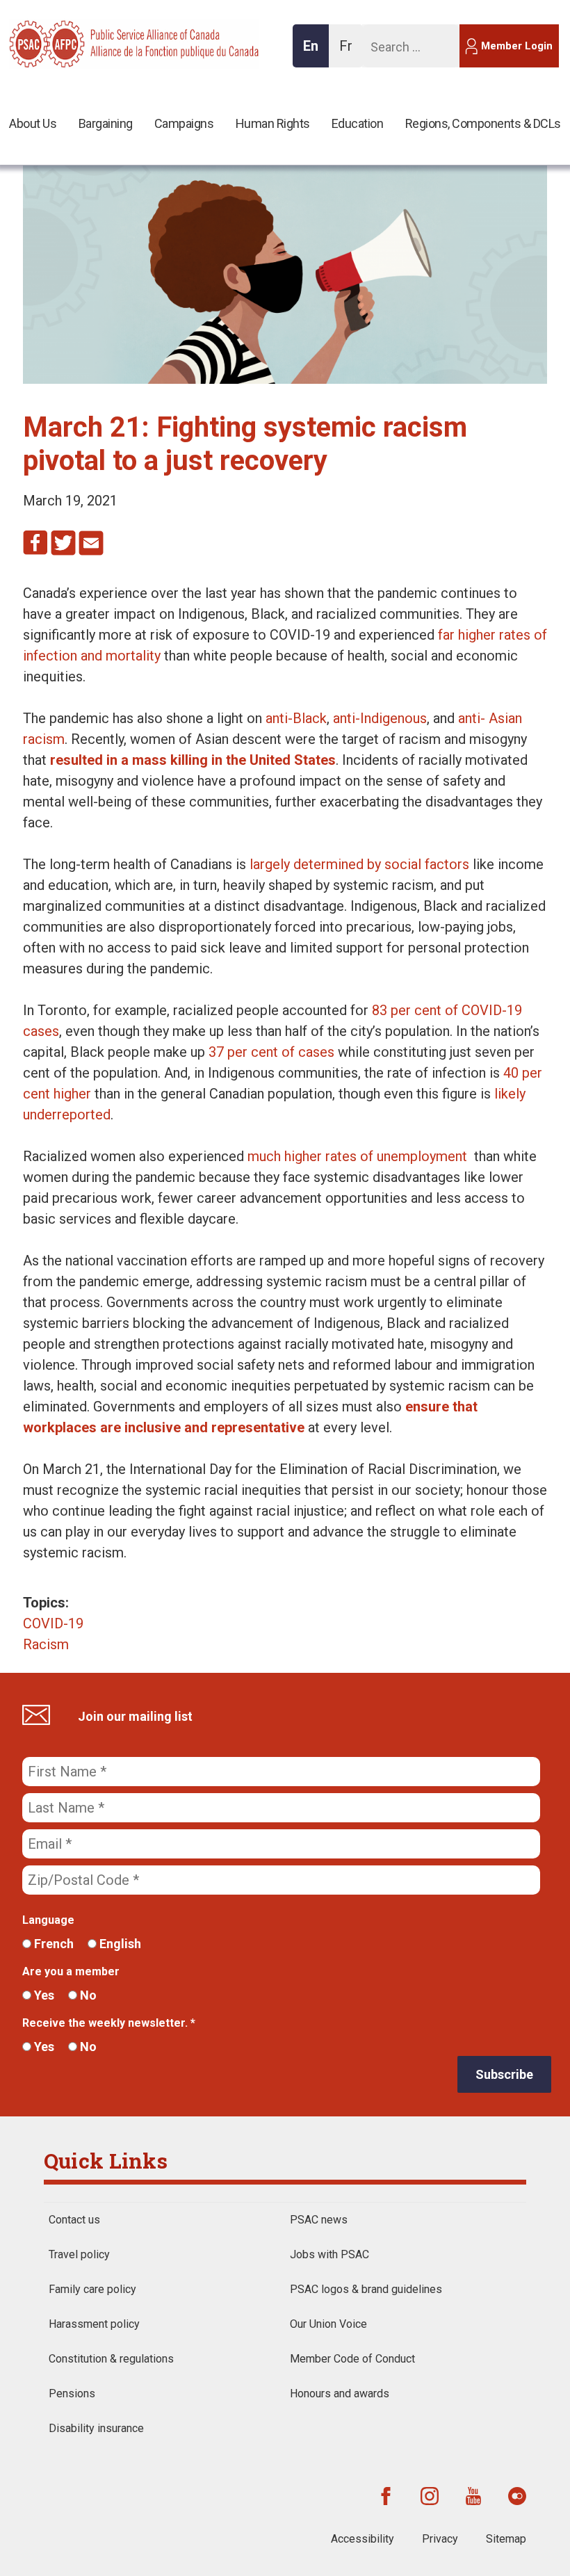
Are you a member (71, 1971)
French (52, 1944)
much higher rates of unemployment (357, 1156)
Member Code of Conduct (352, 2359)
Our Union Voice (328, 2324)
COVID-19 (53, 1623)
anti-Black (296, 718)
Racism (46, 1644)
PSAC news (319, 2220)
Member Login (517, 46)
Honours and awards (340, 2393)
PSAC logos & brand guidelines (366, 2289)
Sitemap (506, 2539)
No (87, 1995)
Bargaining (106, 123)
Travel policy (79, 2254)
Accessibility (363, 2539)
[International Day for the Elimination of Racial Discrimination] (285, 379)
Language (48, 1920)
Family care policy (92, 2289)
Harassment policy (94, 2324)
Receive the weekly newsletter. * (109, 2023)
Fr (350, 52)
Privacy (440, 2539)
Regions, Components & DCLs (483, 123)
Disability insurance (96, 2428)
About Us (33, 123)
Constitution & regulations (111, 2359)
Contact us (74, 2220)
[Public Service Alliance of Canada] (99, 42)
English (119, 1944)
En (315, 52)
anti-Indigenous (380, 718)
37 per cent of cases (271, 1052)
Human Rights (273, 123)
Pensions (72, 2393)
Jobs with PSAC (329, 2254)
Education (358, 123)
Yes (43, 1995)
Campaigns (184, 123)
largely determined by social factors (359, 864)
